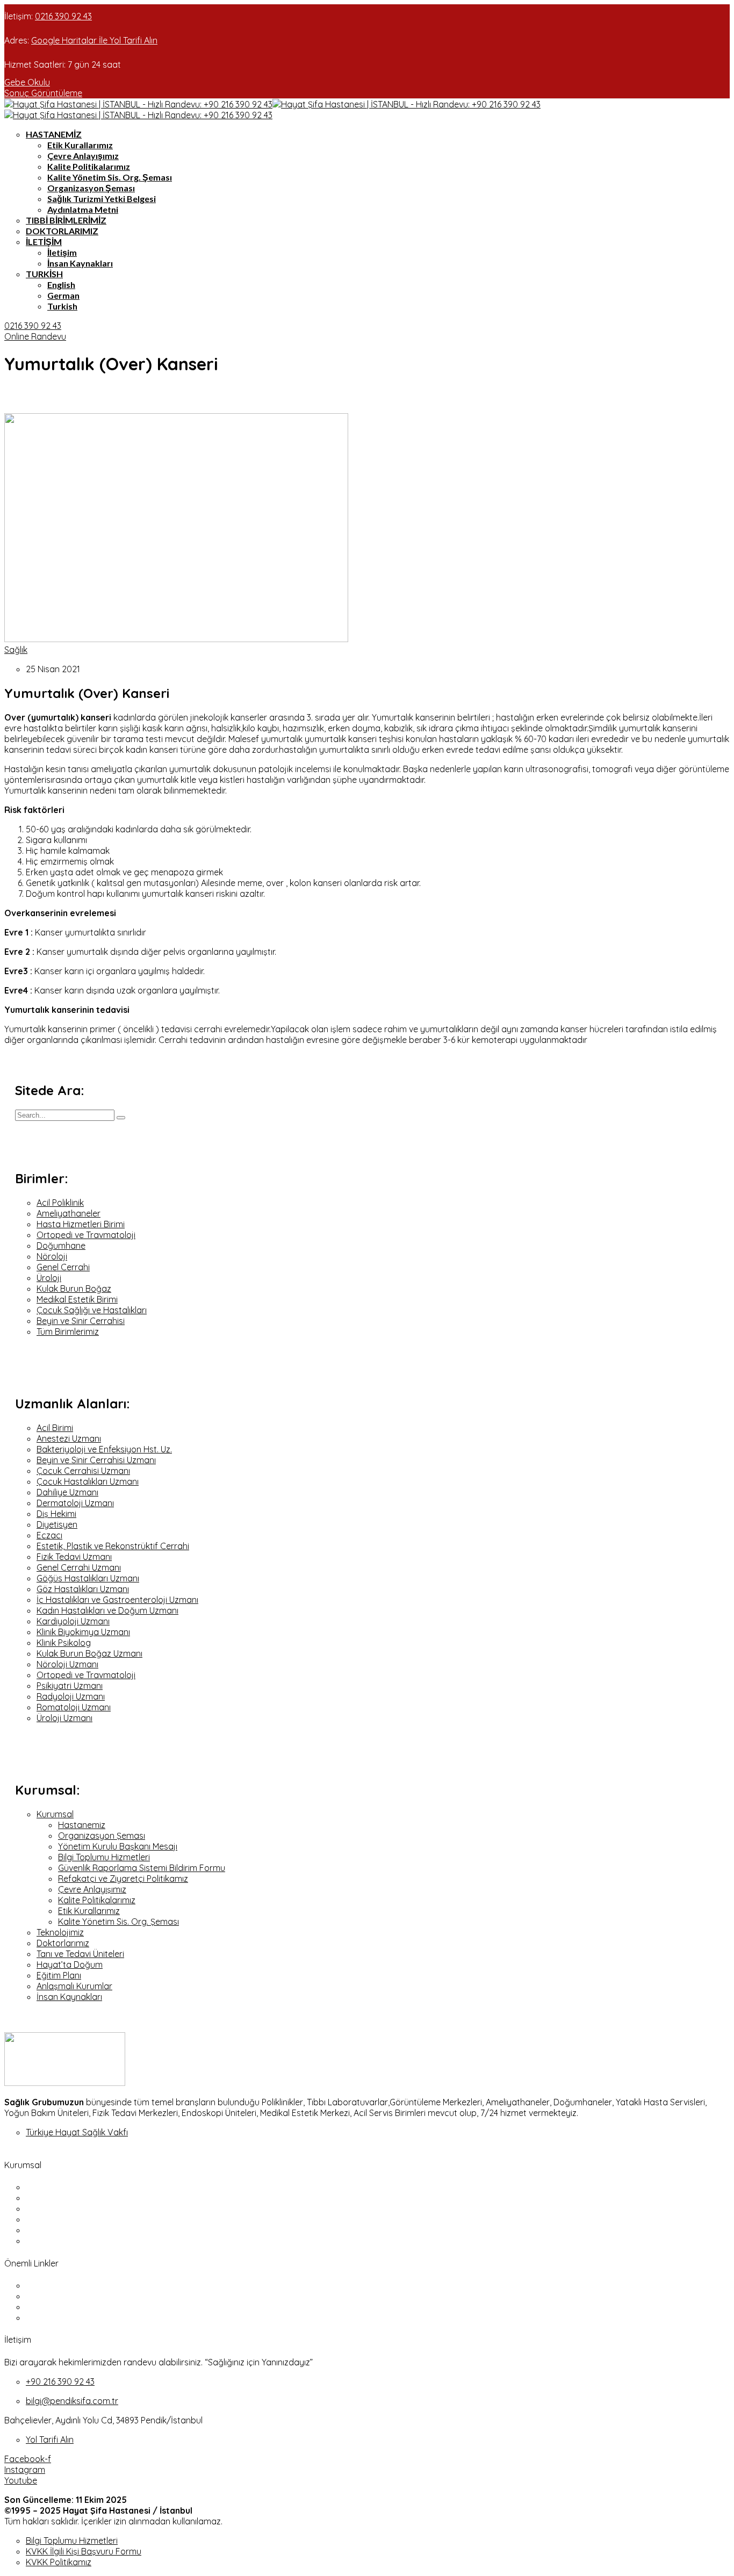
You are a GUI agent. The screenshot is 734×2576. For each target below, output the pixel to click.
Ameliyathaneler (69, 1213)
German (63, 295)
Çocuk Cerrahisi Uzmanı (83, 1471)
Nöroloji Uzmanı (67, 1664)
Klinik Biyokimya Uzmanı (83, 1632)
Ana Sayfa (46, 2187)
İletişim (44, 242)
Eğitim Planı (59, 1975)
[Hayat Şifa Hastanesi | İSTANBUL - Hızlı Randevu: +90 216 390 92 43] (138, 104)
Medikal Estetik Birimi (77, 1299)
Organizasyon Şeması (91, 188)
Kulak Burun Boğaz (74, 1289)
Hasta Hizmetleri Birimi (81, 1224)
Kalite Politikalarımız (89, 166)
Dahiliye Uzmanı (67, 1492)
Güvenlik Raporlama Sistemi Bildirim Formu (142, 1868)
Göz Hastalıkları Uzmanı (83, 1589)
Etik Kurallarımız (80, 145)
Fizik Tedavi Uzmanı (74, 1557)
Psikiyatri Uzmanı (70, 1686)
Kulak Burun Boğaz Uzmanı (89, 1653)
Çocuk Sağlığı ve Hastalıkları (92, 1310)
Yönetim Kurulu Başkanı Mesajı (118, 1846)
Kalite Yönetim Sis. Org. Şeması (110, 177)
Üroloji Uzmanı (64, 1718)
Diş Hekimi (56, 1514)
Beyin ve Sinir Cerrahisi (81, 1321)
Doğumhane (61, 1246)
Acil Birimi (55, 1428)
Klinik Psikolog (64, 1643)
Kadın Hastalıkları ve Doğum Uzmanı (107, 1610)
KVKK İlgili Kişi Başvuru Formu (84, 2551)
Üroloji (49, 1278)
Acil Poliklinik (60, 1203)
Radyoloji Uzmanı (71, 1696)
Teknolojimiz (60, 1932)
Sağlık (16, 650)
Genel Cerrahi (63, 1267)
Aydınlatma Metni (83, 209)
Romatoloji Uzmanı (74, 1707)
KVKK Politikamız (59, 2562)
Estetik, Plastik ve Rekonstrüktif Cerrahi (113, 1546)
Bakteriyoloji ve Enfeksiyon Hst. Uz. (104, 1449)
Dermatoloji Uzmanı (75, 1503)
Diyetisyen (57, 1524)
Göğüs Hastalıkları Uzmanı (88, 1578)
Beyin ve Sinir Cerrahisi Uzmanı (96, 1460)
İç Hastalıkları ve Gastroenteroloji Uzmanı (117, 1600)
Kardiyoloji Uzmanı (73, 1621)
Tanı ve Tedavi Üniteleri (80, 1954)
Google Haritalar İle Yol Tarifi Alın (94, 40)
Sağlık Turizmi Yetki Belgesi (102, 199)
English (61, 285)
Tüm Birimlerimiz (68, 1332)
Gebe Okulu (27, 82)
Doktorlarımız (62, 231)
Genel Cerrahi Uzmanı (79, 1567)
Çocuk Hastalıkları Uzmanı (88, 1481)
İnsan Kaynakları (80, 263)
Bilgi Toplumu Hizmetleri (104, 1857)
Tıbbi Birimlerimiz (66, 220)
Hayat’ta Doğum (70, 1965)
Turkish (44, 274)
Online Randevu (35, 336)
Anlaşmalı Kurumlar (74, 1986)
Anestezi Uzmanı (69, 1438)
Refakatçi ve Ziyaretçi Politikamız (123, 1879)
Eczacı (49, 1535)
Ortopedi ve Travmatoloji (86, 1235)
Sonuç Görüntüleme (43, 93)
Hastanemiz (54, 134)
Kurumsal (55, 1814)
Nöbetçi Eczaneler (62, 2285)
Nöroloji (52, 1256)
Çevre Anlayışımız (83, 156)
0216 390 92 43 (63, 16)
